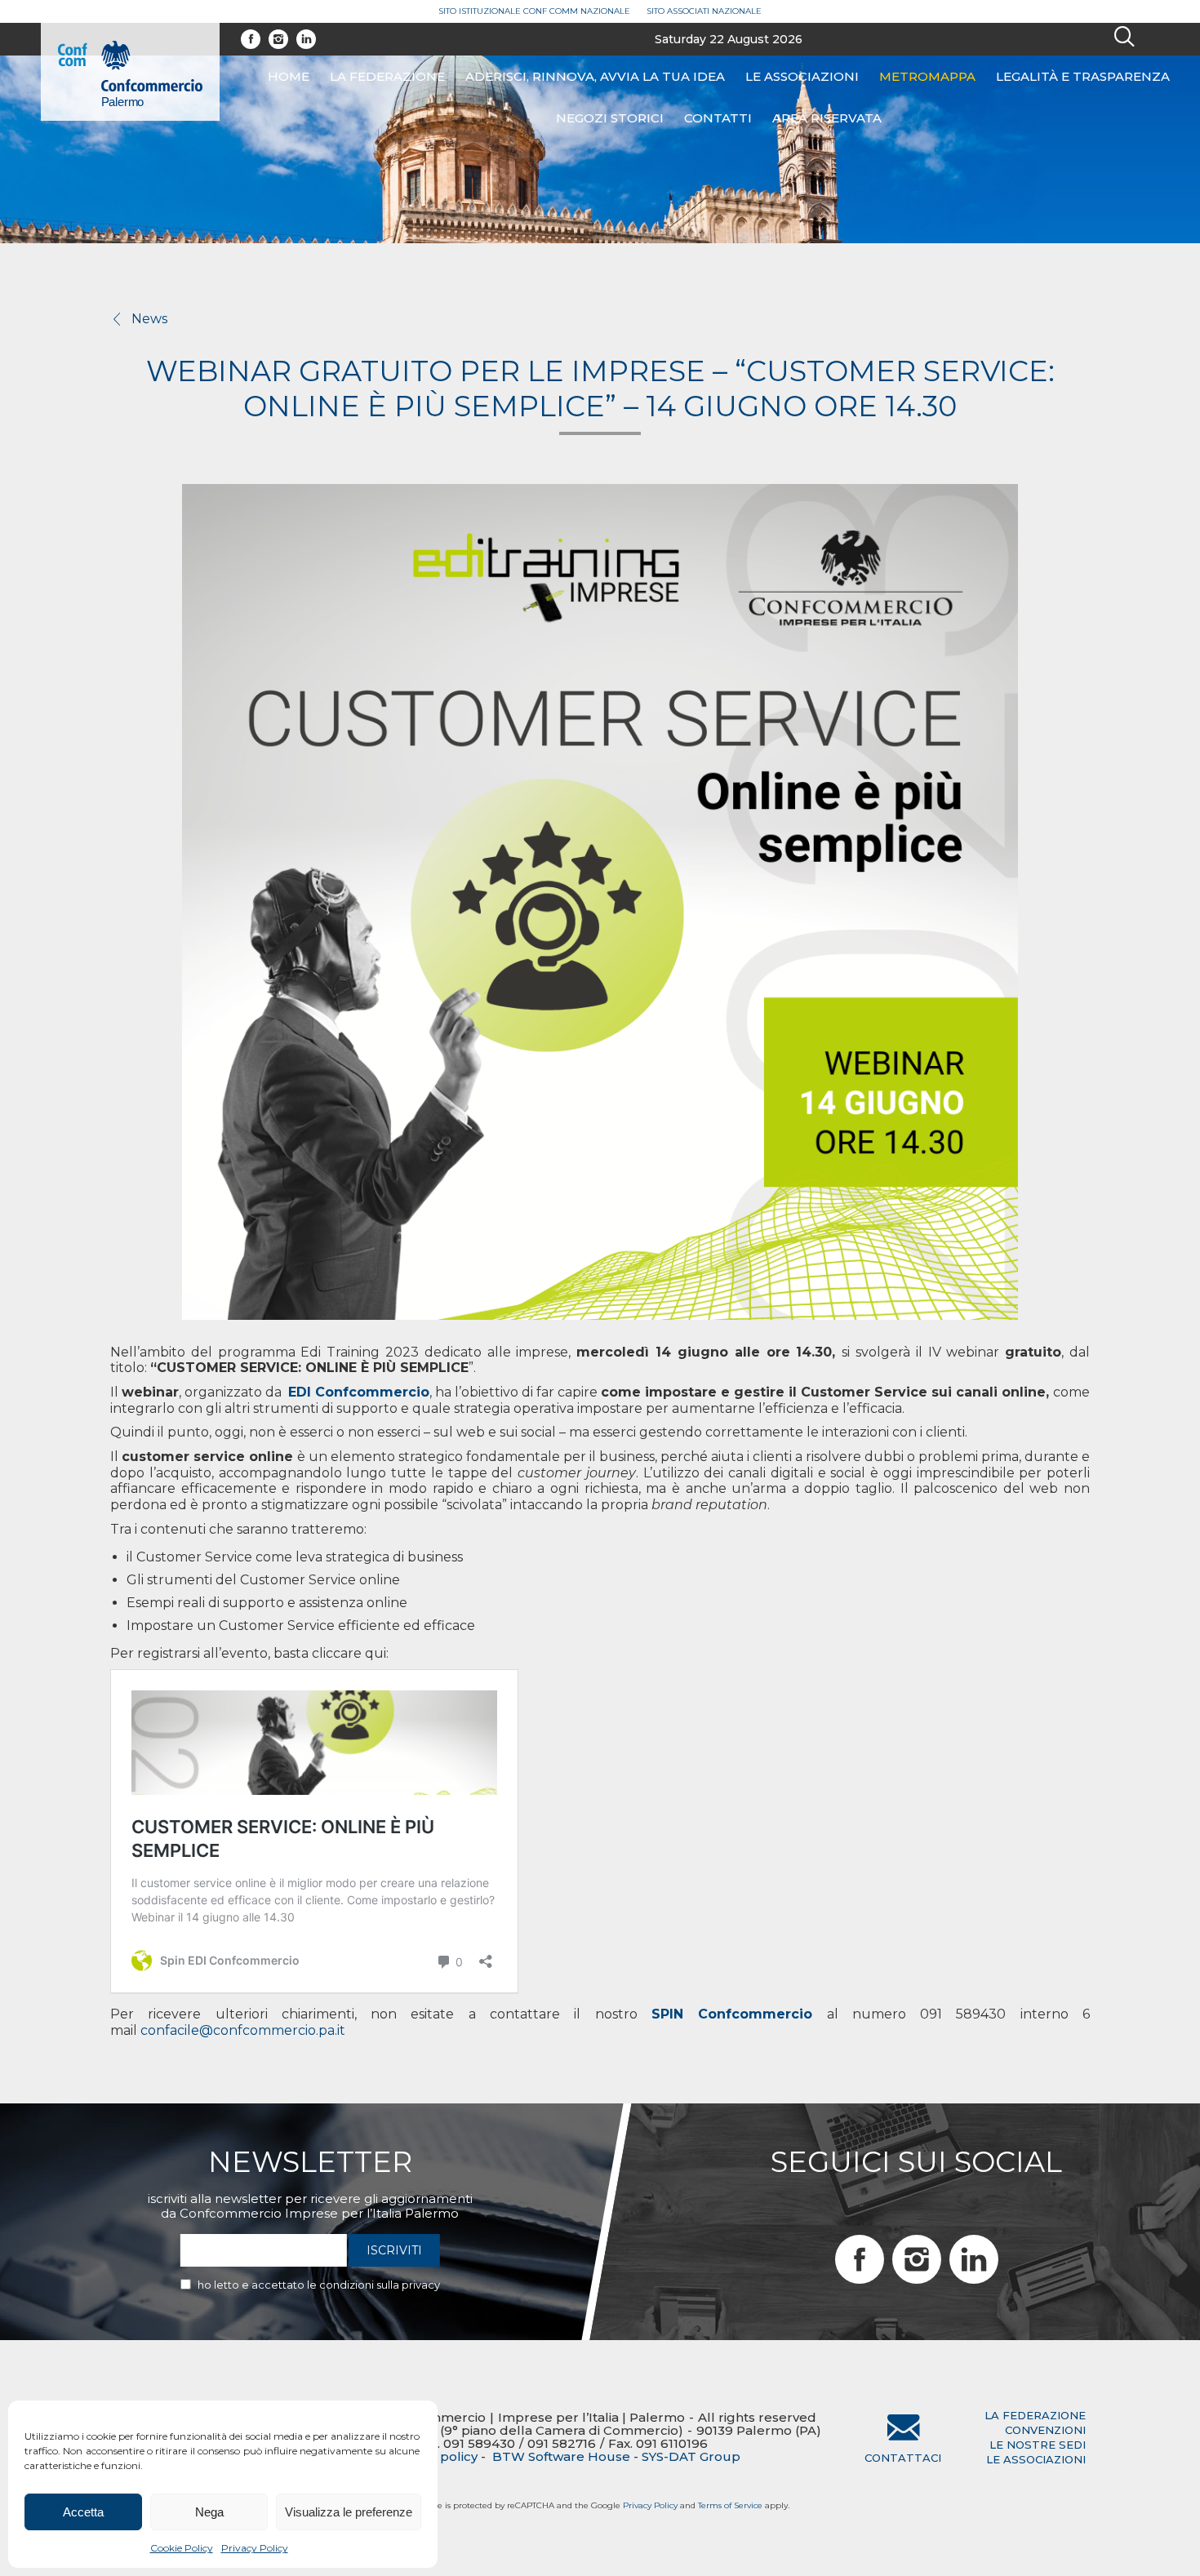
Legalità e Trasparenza (1083, 76)
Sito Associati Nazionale (704, 11)
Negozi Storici (610, 118)
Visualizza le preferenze (349, 2512)
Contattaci (903, 2458)
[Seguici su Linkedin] (306, 39)
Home (289, 76)
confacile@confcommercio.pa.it (243, 2030)
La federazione (387, 76)
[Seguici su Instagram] (278, 39)
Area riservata (827, 118)
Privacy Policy (255, 2548)
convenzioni (1045, 2430)
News (149, 319)
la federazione (1035, 2415)
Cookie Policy (182, 2548)
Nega (209, 2512)
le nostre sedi (1038, 2445)
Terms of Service (730, 2505)
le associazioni (1036, 2459)
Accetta (83, 2512)
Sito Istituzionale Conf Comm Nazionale (534, 11)
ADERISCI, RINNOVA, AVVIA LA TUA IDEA (595, 76)
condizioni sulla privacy (380, 2285)
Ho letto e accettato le (319, 2285)
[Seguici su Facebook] (251, 39)
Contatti (718, 118)
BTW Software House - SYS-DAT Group (616, 2457)
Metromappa (927, 76)
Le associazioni (802, 76)
